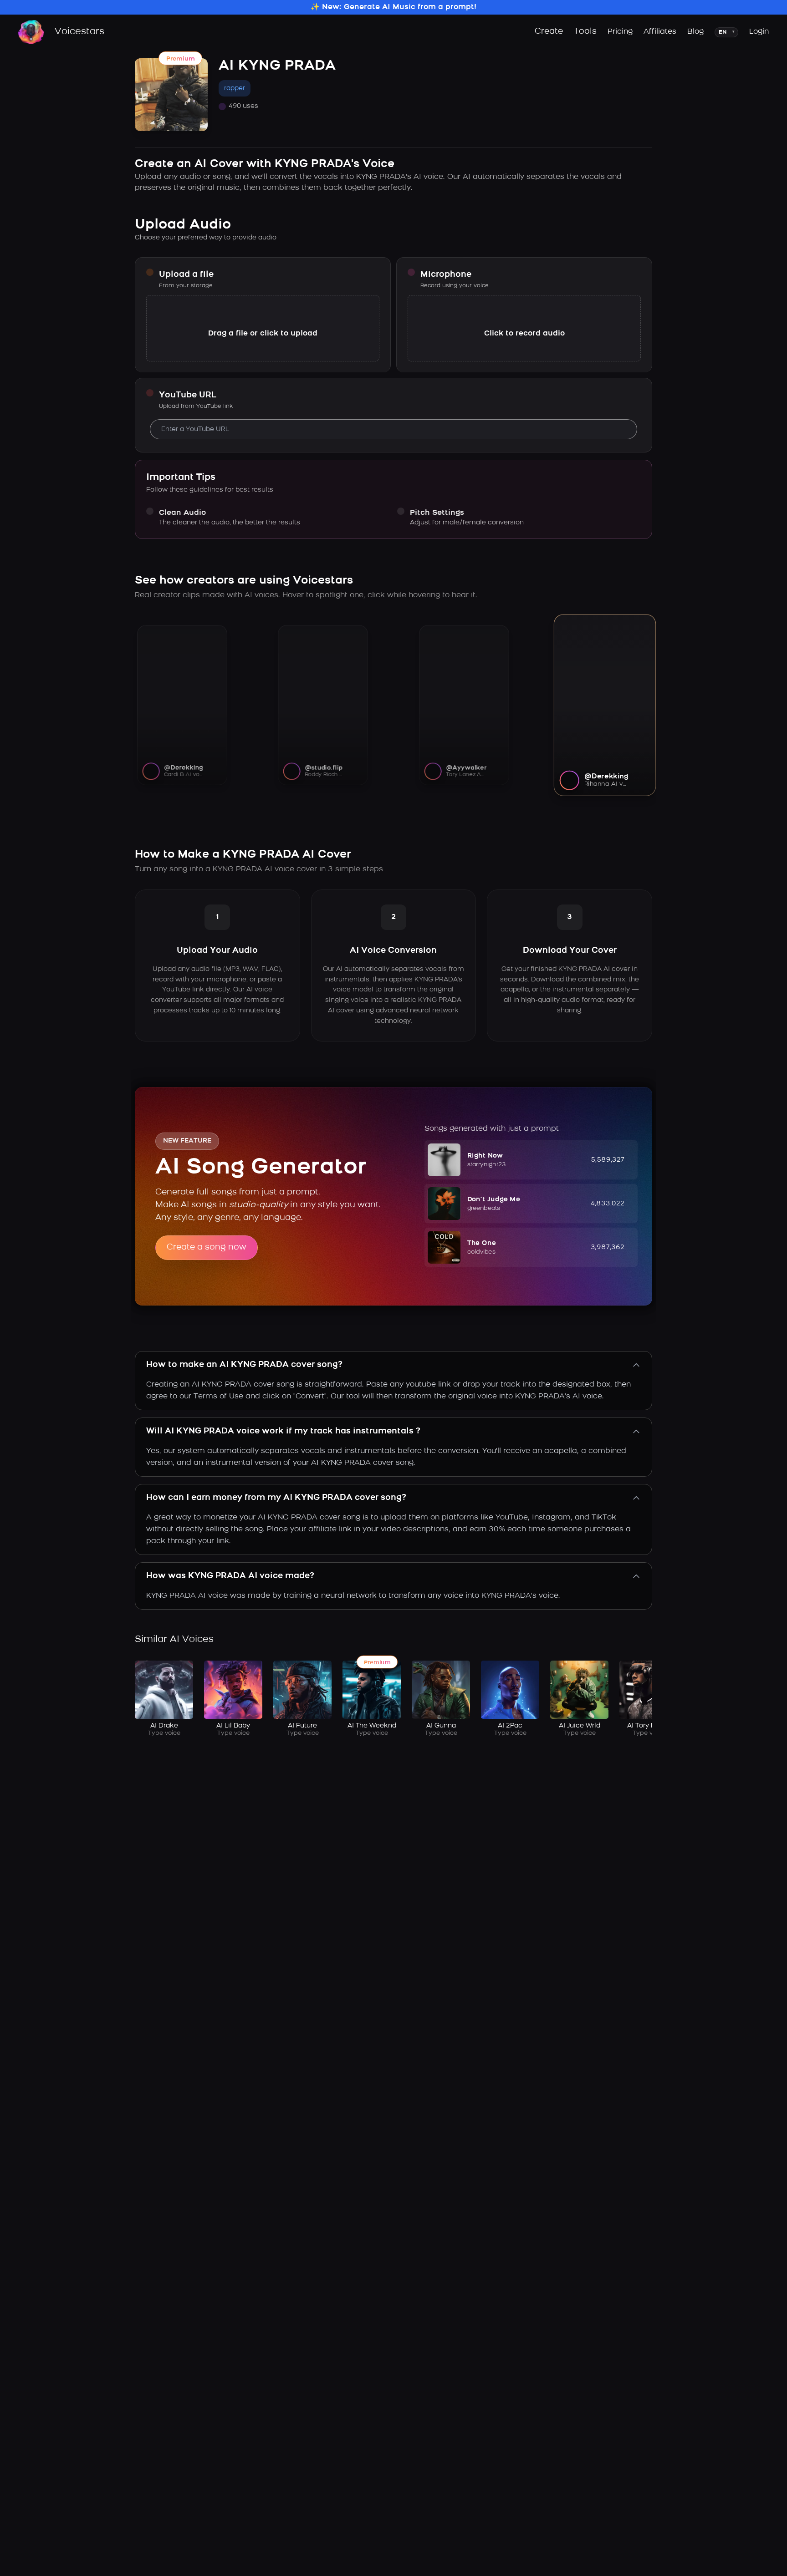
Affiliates (660, 32)
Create (549, 32)
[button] (531, 1160)
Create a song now (207, 1248)
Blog (695, 32)
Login (759, 32)
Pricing (620, 32)
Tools (585, 32)
